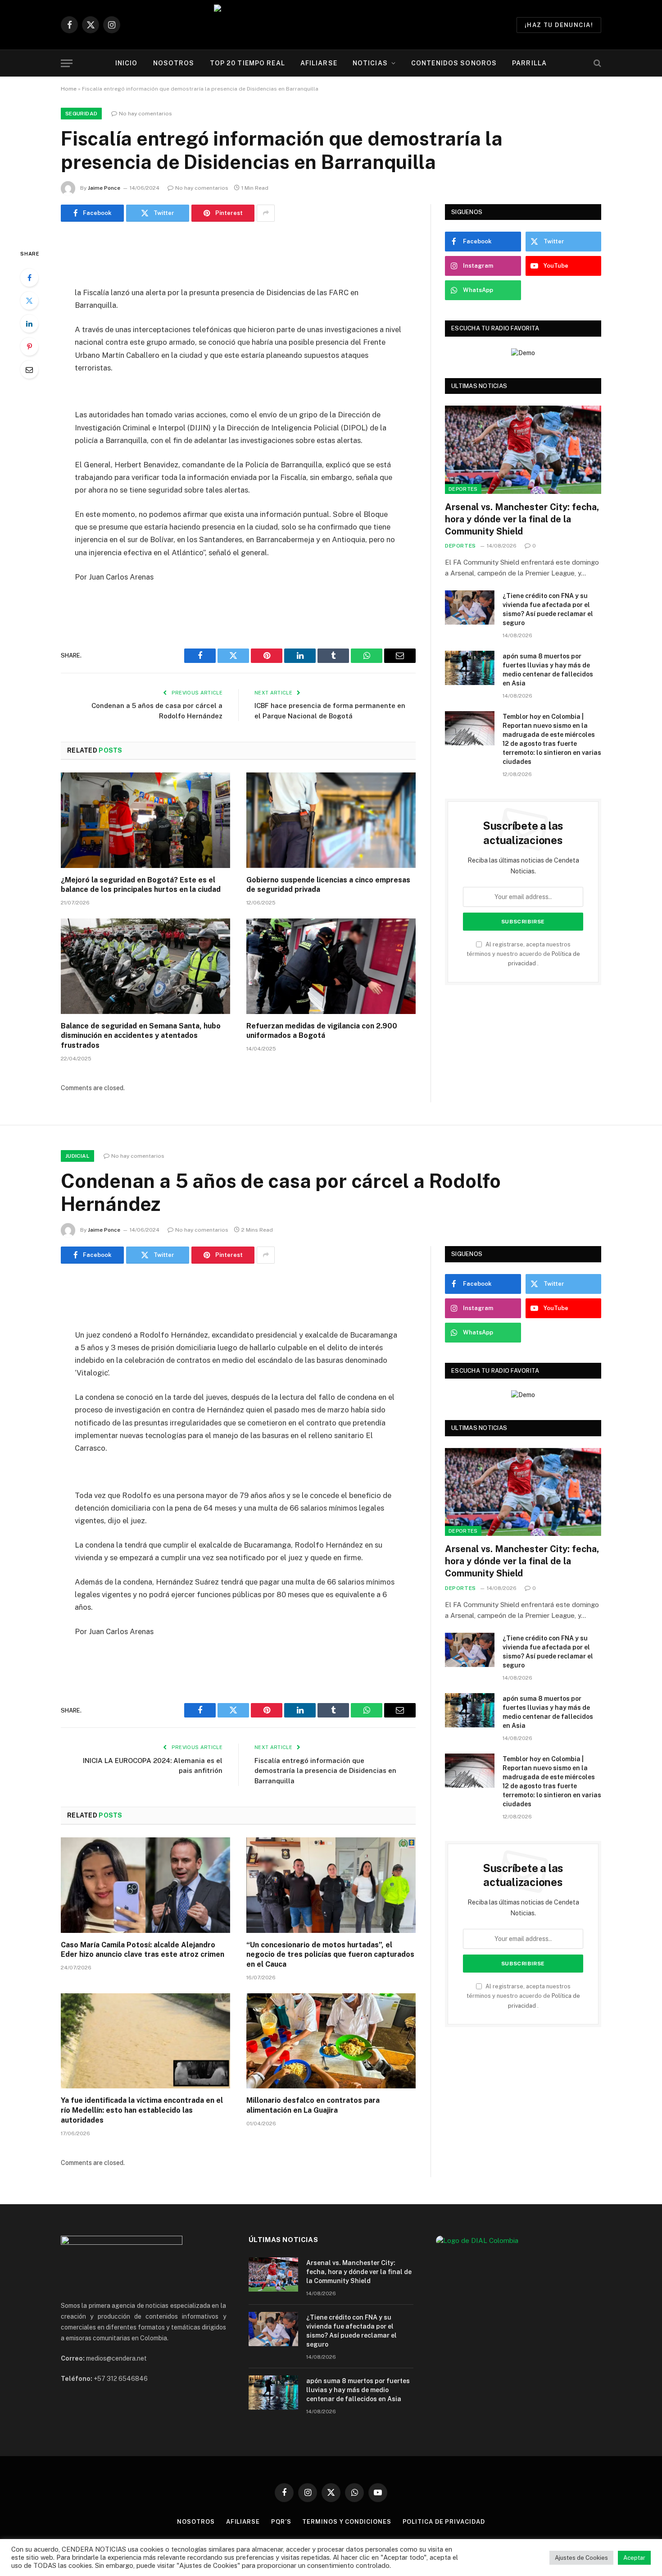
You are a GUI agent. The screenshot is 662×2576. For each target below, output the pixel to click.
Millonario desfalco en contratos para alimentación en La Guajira (313, 2105)
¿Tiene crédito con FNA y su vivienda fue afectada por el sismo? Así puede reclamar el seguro (548, 609)
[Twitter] (29, 301)
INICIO (127, 63)
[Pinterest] (29, 347)
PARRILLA (529, 63)
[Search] (596, 63)
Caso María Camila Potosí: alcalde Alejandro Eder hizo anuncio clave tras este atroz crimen (143, 1950)
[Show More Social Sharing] (266, 213)
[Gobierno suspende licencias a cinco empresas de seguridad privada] (331, 820)
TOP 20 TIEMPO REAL (247, 63)
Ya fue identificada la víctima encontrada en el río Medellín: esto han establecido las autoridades (142, 2110)
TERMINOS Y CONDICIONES (347, 2522)
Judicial (77, 1156)
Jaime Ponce (104, 188)
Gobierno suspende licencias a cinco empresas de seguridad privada (328, 885)
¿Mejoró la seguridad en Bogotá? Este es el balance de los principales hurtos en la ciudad (141, 885)
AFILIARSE (319, 63)
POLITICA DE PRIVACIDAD (444, 2522)
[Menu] (67, 63)
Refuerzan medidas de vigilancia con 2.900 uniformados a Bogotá (322, 1031)
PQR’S (281, 2522)
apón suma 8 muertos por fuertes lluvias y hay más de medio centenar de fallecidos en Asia (548, 670)
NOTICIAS (370, 63)
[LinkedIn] (29, 324)
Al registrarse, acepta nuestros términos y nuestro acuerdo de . (523, 954)
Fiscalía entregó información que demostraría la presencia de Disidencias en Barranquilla (325, 1771)
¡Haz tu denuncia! (559, 25)
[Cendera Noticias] (331, 25)
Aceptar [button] (634, 2558)
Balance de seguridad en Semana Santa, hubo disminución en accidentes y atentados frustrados (141, 1036)
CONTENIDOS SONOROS (454, 63)
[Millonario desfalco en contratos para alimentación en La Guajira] (331, 2041)
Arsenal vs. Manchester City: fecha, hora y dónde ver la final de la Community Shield (522, 519)
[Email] (29, 370)
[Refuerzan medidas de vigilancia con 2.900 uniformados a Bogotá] (331, 966)
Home (69, 89)
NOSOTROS (174, 63)
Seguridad (81, 114)
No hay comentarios (145, 114)
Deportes (463, 489)
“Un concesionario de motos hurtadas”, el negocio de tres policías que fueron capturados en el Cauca (330, 1955)
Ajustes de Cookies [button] (581, 2558)
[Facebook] (29, 278)
